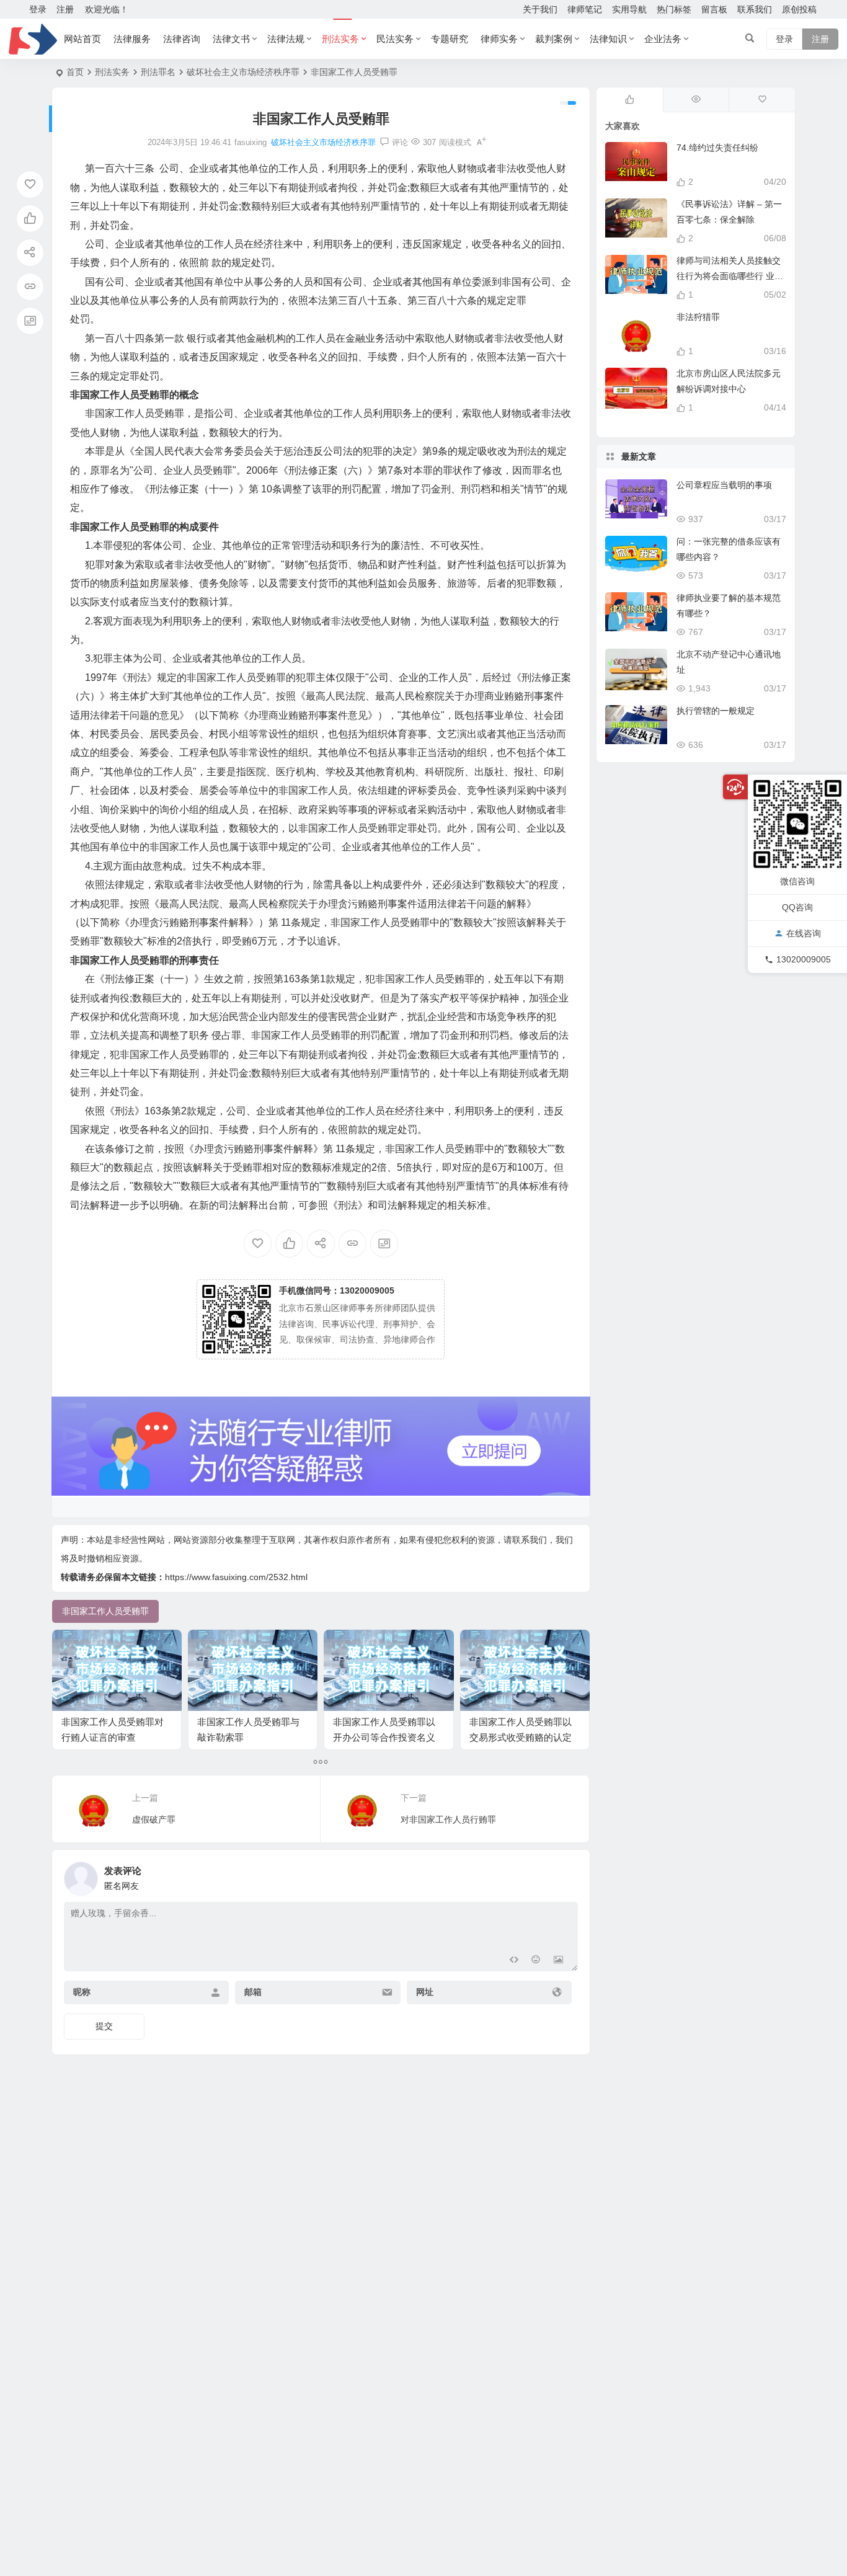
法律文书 (231, 39)
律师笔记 (585, 9)
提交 (104, 2026)
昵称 (82, 1992)
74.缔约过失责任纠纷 (717, 148)
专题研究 (450, 39)
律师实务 (499, 39)
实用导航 (629, 9)
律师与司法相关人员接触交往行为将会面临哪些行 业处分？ (730, 276)
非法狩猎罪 (698, 317)
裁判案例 (554, 39)
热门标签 (674, 9)
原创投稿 (799, 9)
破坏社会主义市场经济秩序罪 (243, 72)
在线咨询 (804, 934)
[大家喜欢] (630, 100)
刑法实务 (340, 39)
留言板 (714, 9)
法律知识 (608, 39)
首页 (75, 72)
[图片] (558, 1961)
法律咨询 (182, 39)
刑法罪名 (158, 72)
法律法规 (286, 39)
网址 (425, 1992)
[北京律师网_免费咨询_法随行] (33, 39)
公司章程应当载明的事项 (724, 485)
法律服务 (132, 39)
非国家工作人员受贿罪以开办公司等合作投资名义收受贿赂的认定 (384, 1737)
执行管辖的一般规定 (716, 711)
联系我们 (755, 9)
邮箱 (253, 1992)
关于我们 (540, 9)
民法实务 (395, 39)
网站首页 (82, 39)
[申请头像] (565, 1875)
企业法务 (663, 39)
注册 (65, 9)
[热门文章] (696, 100)
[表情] (536, 1961)
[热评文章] (762, 100)
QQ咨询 (797, 907)
